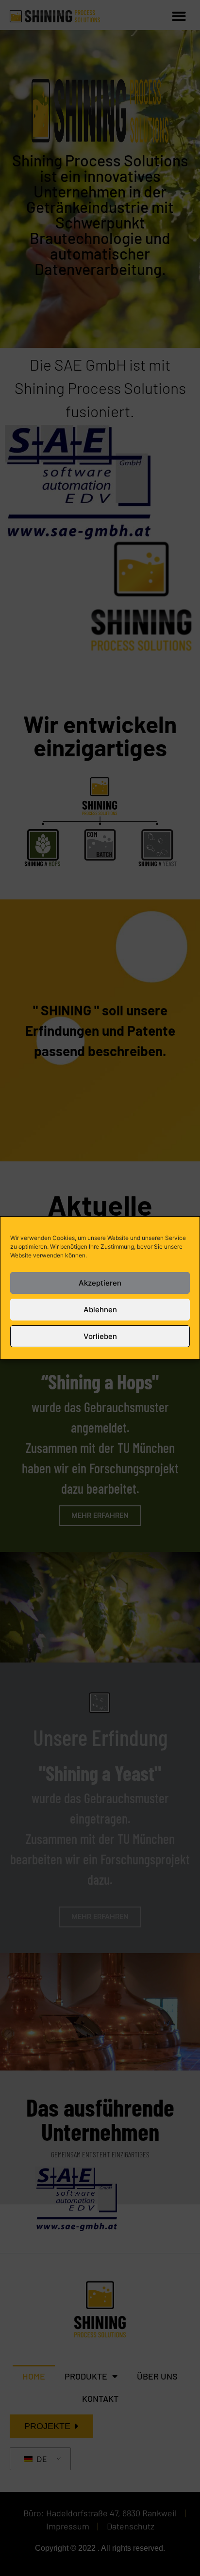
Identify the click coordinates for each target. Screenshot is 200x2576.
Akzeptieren (100, 1283)
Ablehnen (100, 1310)
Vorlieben (100, 1336)
